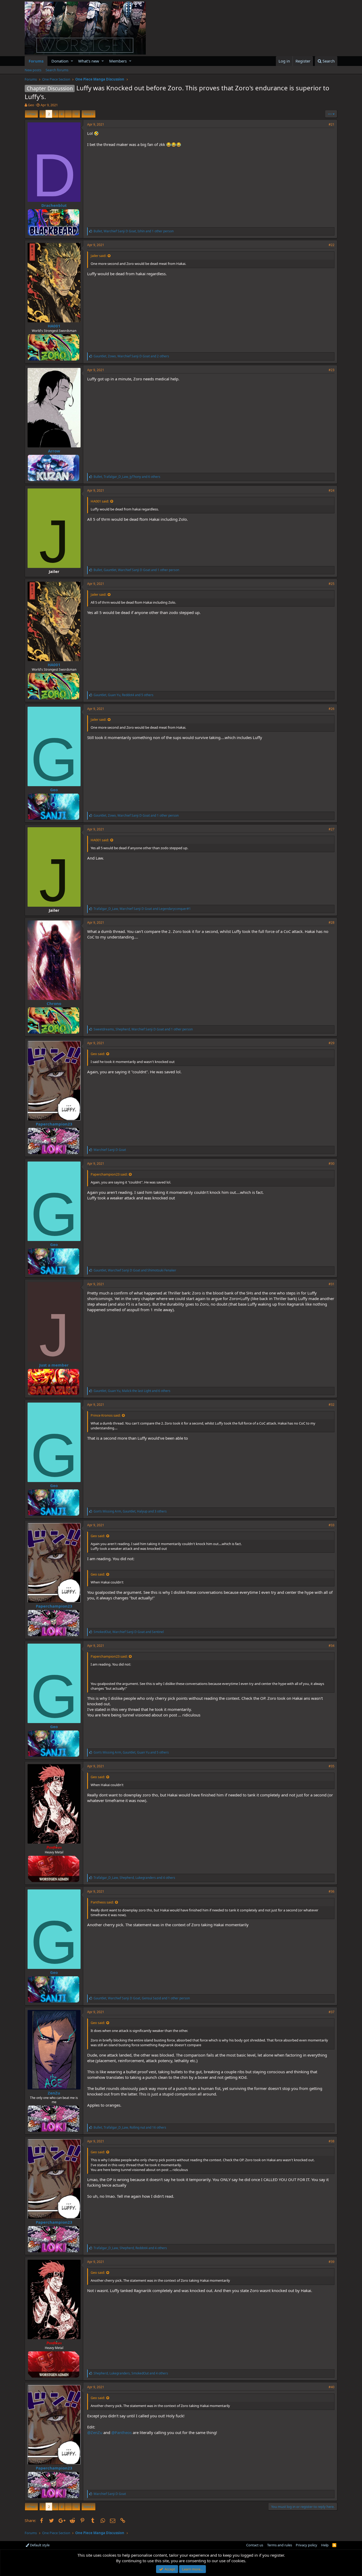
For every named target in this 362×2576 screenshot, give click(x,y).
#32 (332, 1405)
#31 (332, 1284)
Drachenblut (54, 205)
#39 (332, 2262)
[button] (72, 61)
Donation (60, 61)
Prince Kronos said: (106, 1415)
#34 (332, 1646)
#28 (332, 922)
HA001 (54, 326)
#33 (332, 1525)
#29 (332, 1043)
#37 (332, 2012)
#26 (332, 709)
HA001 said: (100, 501)
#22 (332, 245)
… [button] (68, 114)
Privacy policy (306, 2545)
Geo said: (98, 1054)
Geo (31, 105)
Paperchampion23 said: (109, 1174)
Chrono (54, 1003)
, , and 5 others (123, 695)
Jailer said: (98, 256)
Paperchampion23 (54, 1124)
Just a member (54, 1365)
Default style (39, 2545)
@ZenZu (95, 2432)
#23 (332, 370)
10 (76, 114)
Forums (36, 61)
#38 (332, 2141)
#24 (332, 490)
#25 (332, 584)
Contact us (255, 2545)
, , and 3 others (130, 1511)
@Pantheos (122, 2432)
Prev (32, 114)
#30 (332, 1164)
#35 (332, 1766)
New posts (33, 70)
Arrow (54, 451)
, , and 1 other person (134, 231)
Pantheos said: (102, 1902)
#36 (332, 1891)
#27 (332, 829)
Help (325, 2545)
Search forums (57, 70)
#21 (332, 124)
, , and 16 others (130, 2127)
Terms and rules (280, 2545)
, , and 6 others (127, 477)
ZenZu (54, 2093)
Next (88, 114)
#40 (332, 2387)
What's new (89, 61)
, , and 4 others (134, 1878)
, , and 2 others (131, 356)
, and (142, 909)
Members (118, 61)
